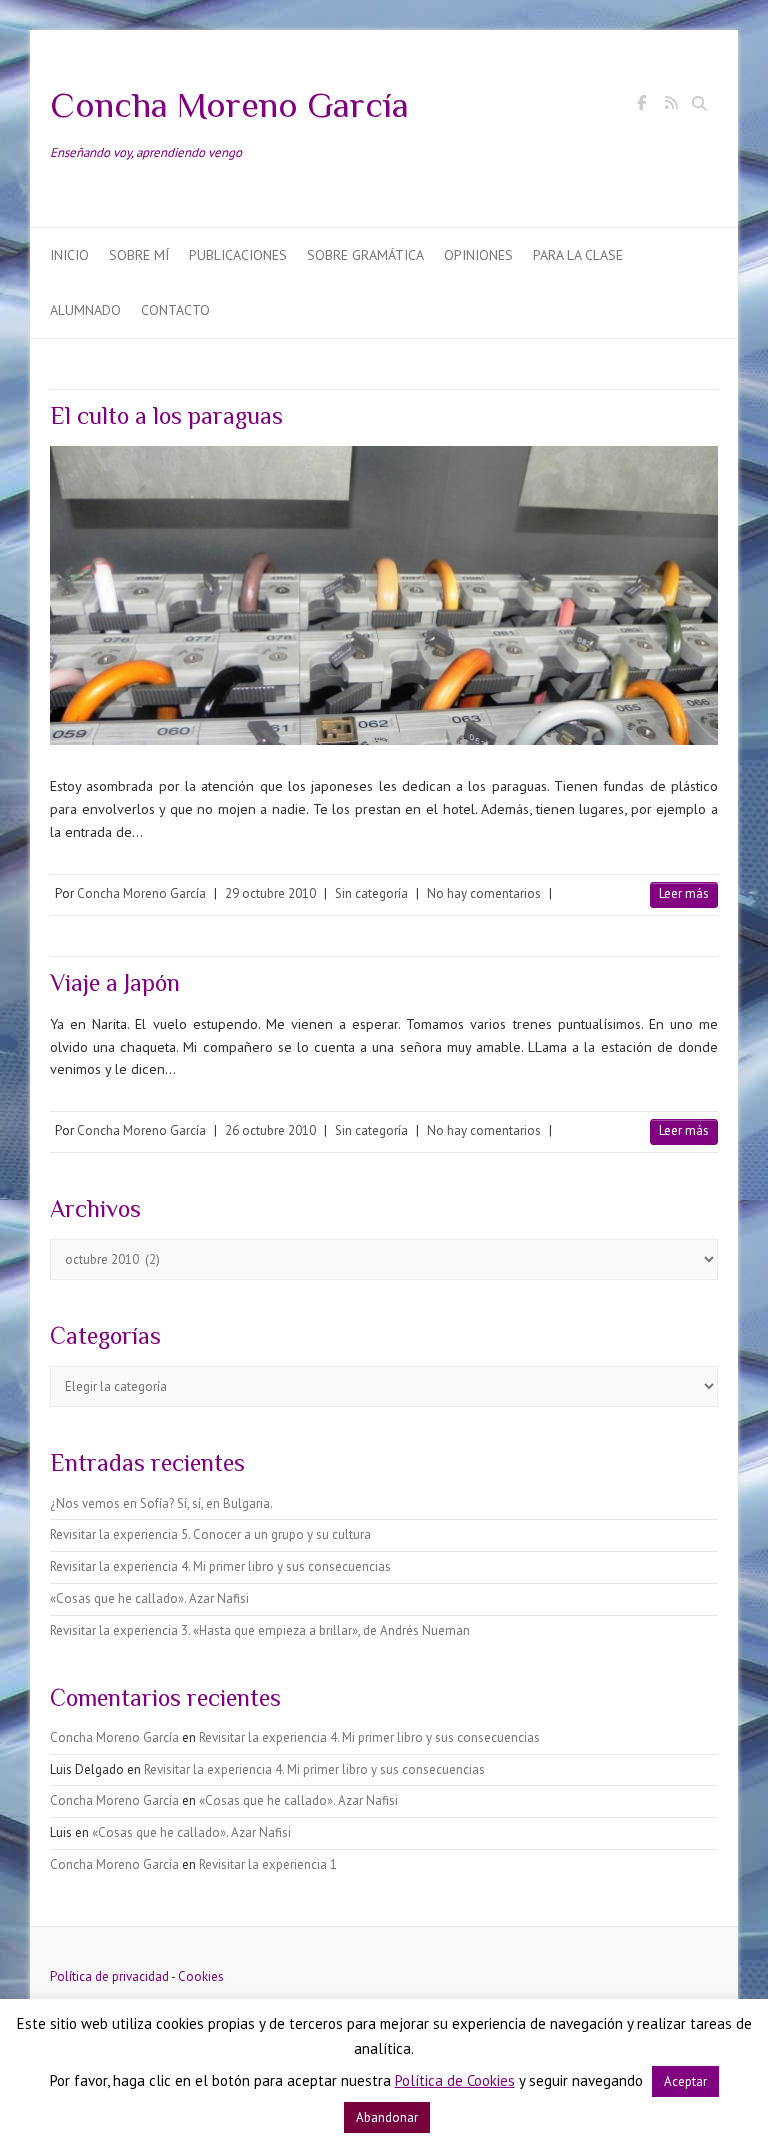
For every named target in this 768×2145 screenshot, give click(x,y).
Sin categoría (371, 893)
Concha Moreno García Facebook (641, 106)
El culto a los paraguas (166, 415)
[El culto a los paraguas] (384, 595)
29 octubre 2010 (270, 893)
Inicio (69, 255)
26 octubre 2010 (270, 1130)
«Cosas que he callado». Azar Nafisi (149, 1598)
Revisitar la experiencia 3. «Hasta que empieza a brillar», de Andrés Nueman (260, 1630)
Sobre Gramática (365, 255)
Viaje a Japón (115, 982)
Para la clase (578, 255)
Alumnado (85, 310)
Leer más (684, 893)
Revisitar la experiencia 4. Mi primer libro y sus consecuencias (220, 1566)
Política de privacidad (109, 1976)
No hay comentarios (484, 893)
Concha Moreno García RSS (671, 106)
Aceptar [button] (685, 2081)
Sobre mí (139, 255)
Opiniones (478, 255)
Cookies (201, 1976)
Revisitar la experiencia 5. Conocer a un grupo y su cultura (210, 1534)
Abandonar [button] (387, 2117)
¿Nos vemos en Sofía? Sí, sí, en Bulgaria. (161, 1503)
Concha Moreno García (229, 105)
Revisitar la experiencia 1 (268, 1864)
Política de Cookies (455, 2080)
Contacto (175, 310)
